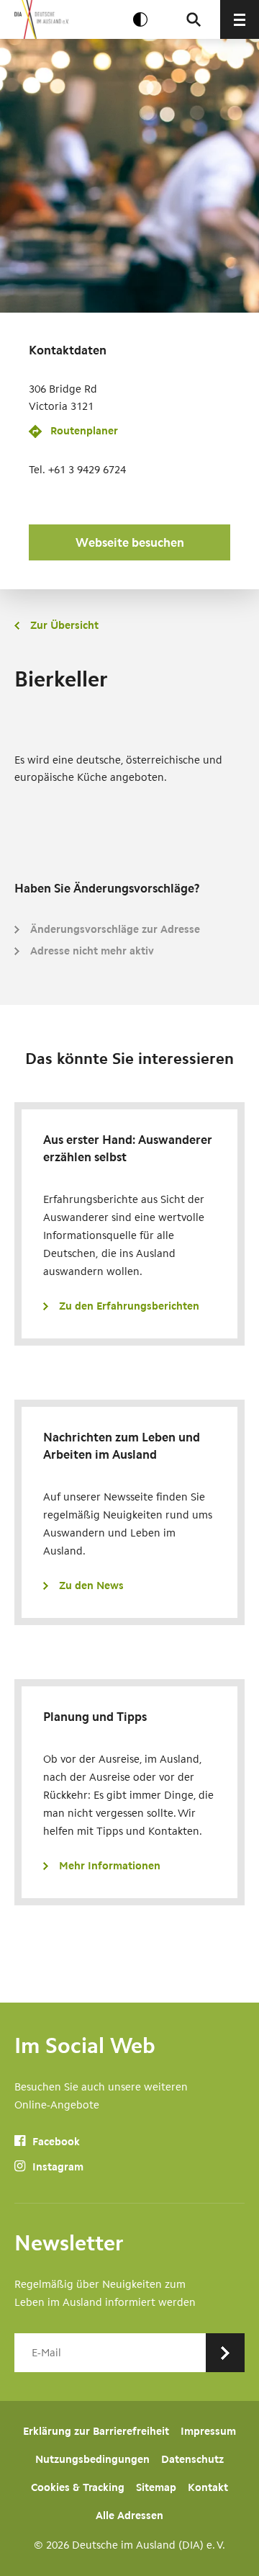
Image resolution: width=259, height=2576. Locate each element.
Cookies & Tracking (78, 2487)
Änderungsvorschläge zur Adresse (115, 929)
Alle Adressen (129, 2515)
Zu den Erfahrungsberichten (129, 1306)
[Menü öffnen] (240, 19)
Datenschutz (192, 2459)
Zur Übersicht (64, 625)
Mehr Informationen (110, 1866)
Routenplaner (84, 431)
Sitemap (156, 2487)
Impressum (208, 2431)
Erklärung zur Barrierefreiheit (96, 2431)
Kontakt (208, 2487)
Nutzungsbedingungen (92, 2459)
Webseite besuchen (130, 542)
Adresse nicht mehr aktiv (92, 951)
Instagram (56, 2167)
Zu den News (91, 1586)
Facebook (55, 2142)
